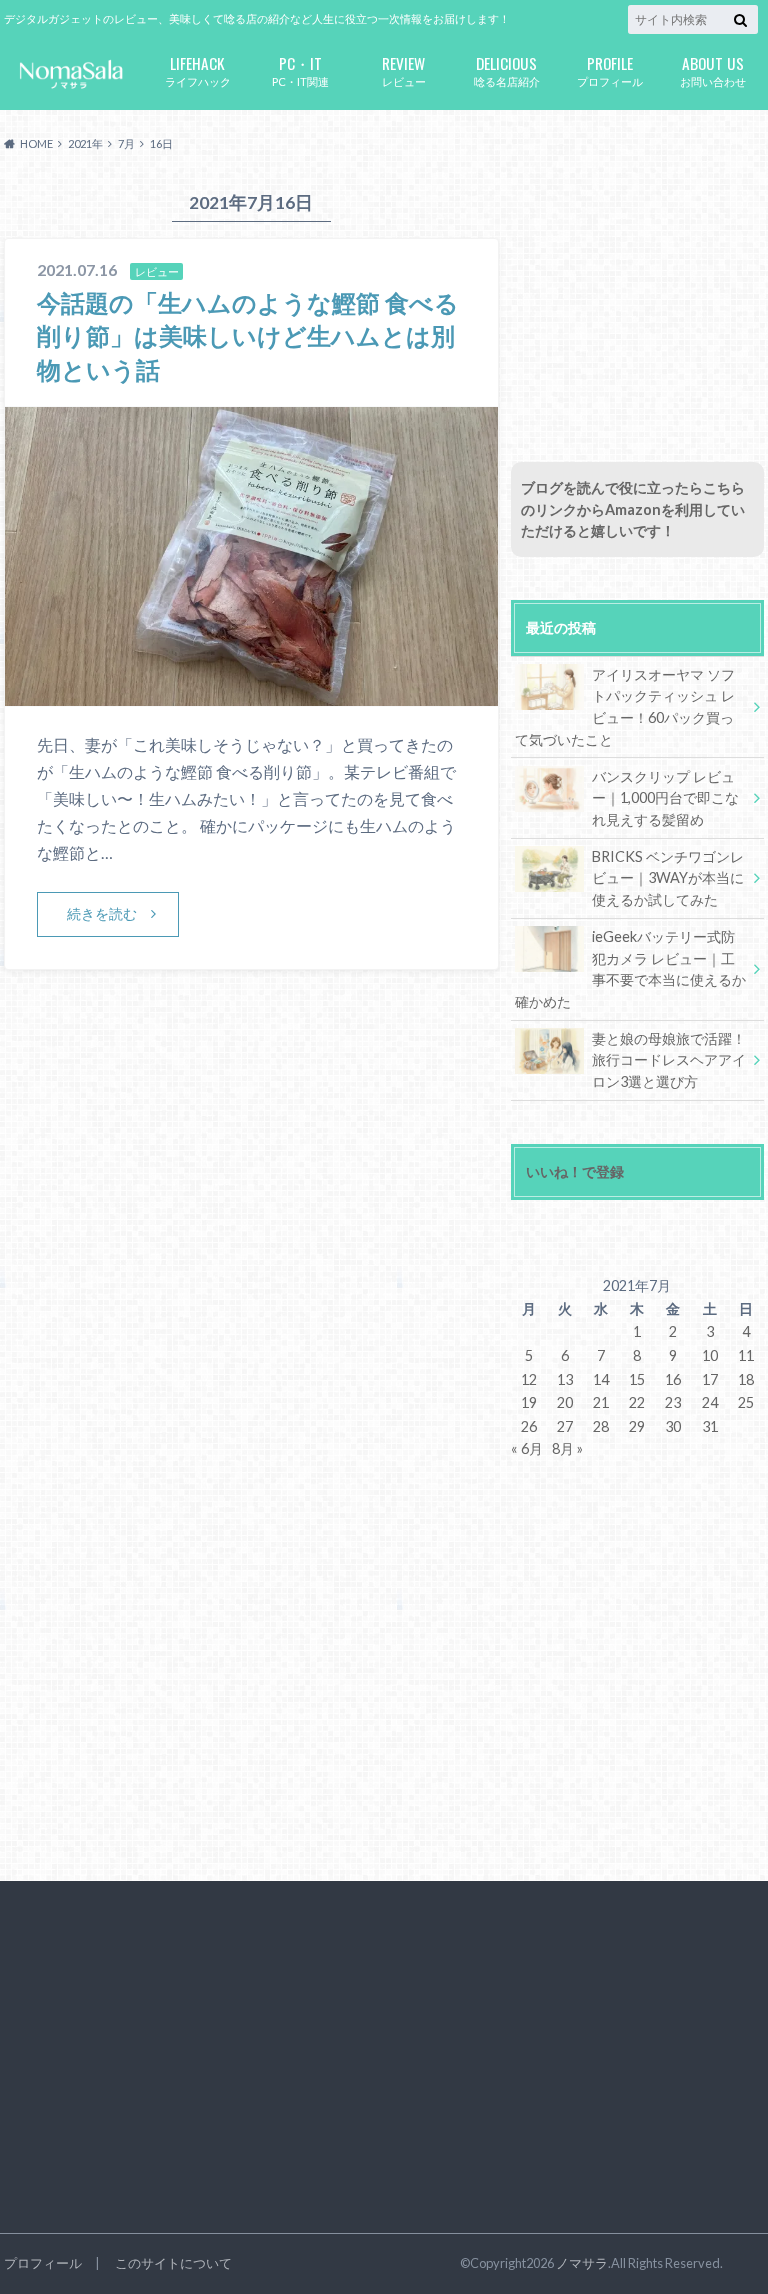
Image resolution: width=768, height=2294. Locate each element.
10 (710, 1355)
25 (746, 1402)
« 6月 (527, 1448)
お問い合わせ (713, 69)
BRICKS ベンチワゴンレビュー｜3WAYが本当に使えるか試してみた (668, 878)
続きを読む (102, 913)
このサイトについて (173, 2263)
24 (710, 1402)
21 (601, 1402)
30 (673, 1426)
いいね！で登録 (575, 1171)
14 (601, 1379)
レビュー (404, 69)
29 (637, 1426)
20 (565, 1402)
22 (637, 1402)
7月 (126, 143)
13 (565, 1379)
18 (746, 1379)
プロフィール (610, 69)
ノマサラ (582, 2263)
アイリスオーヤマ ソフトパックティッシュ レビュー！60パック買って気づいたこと (625, 707)
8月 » (567, 1448)
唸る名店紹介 (507, 69)
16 (673, 1379)
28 (601, 1426)
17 (710, 1379)
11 (746, 1355)
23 (673, 1402)
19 (529, 1402)
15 (637, 1379)
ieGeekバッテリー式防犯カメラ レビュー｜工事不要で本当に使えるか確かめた (630, 969)
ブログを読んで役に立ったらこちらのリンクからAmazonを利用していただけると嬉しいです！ (633, 509)
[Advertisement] (637, 303)
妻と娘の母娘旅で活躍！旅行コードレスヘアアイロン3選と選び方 (669, 1060)
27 (565, 1426)
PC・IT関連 (300, 69)
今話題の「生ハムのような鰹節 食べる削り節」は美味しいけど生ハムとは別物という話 (248, 336)
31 (710, 1426)
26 (529, 1426)
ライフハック (198, 69)
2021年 (85, 143)
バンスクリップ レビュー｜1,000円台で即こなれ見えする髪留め (665, 798)
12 (529, 1379)
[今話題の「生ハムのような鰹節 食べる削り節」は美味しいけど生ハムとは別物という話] (251, 693)
